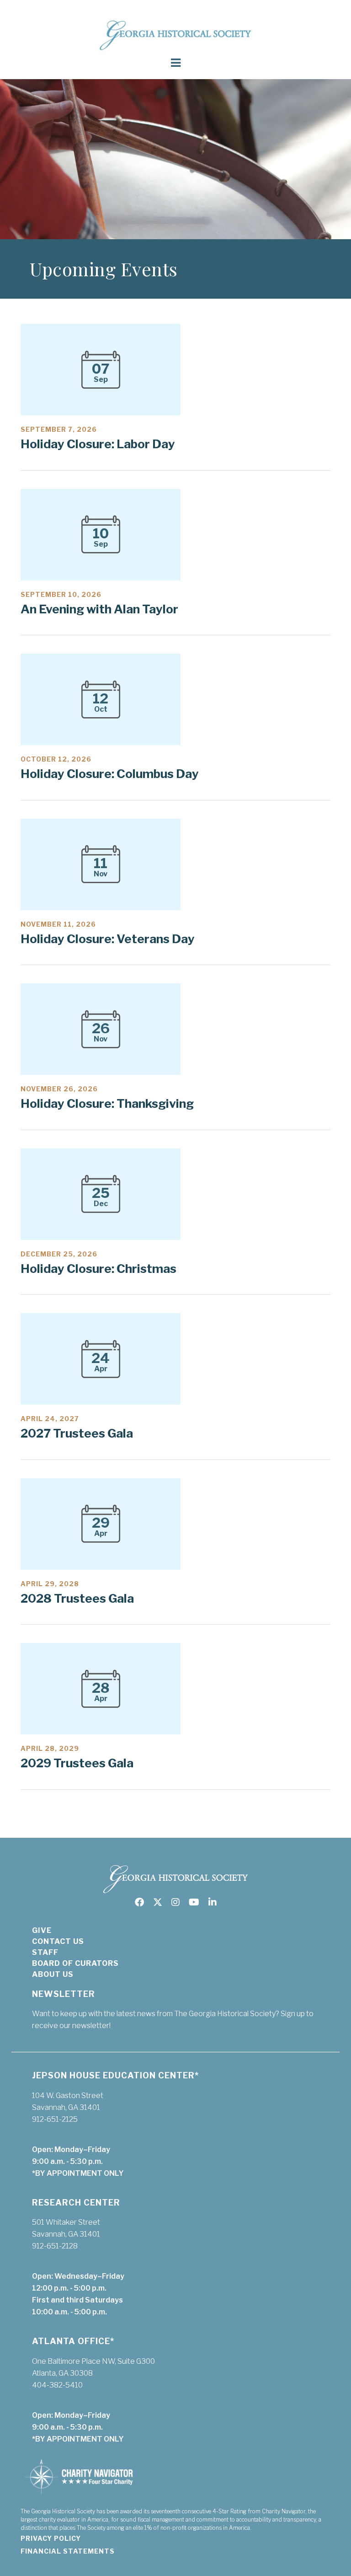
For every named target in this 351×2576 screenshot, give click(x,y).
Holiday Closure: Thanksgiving (107, 1103)
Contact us (58, 1941)
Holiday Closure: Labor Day (98, 444)
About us (53, 1974)
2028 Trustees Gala (77, 1598)
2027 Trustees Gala (77, 1433)
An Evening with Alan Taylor (99, 609)
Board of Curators (75, 1963)
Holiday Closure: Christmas (98, 1269)
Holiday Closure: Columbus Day (110, 774)
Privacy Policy (51, 2538)
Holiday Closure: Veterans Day (108, 939)
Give (42, 1930)
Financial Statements (68, 2551)
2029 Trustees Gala (77, 1763)
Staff (45, 1952)
